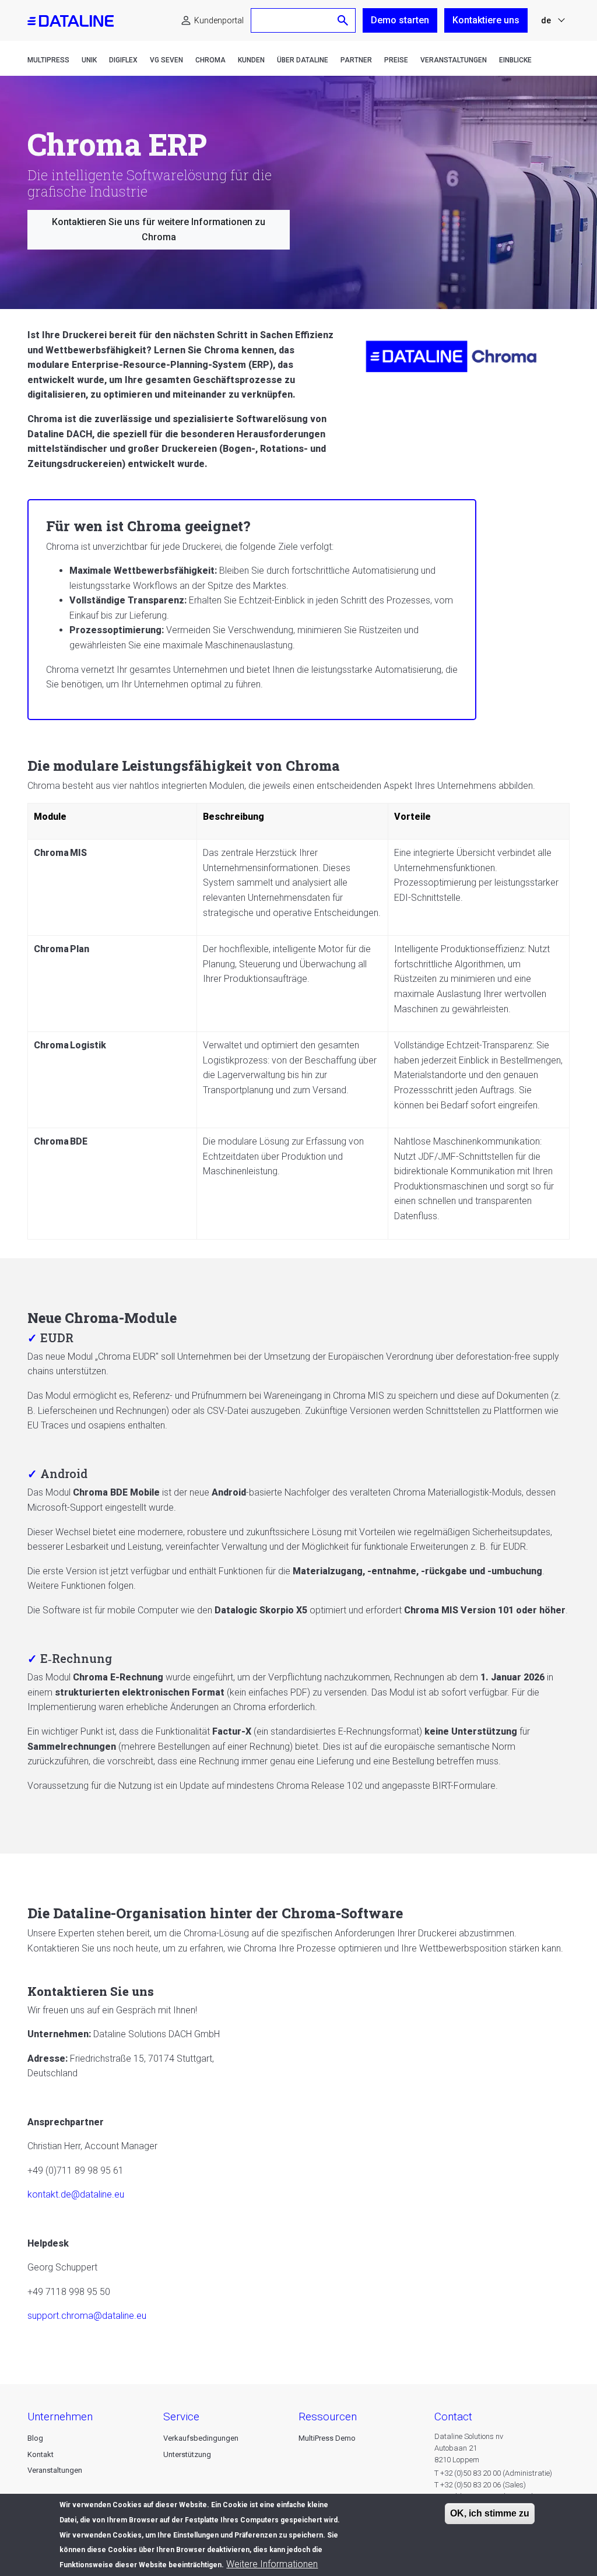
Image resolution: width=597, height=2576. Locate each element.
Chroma (210, 60)
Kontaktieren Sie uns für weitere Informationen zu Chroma (159, 229)
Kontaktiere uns (486, 20)
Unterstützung (187, 2454)
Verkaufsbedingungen (201, 2438)
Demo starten (400, 20)
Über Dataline (303, 60)
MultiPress (48, 60)
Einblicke (515, 60)
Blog (35, 2438)
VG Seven (166, 60)
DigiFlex (123, 60)
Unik (89, 60)
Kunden (251, 60)
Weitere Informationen (272, 2564)
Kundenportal (219, 20)
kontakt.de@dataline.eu (76, 2194)
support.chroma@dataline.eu (87, 2316)
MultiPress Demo (327, 2438)
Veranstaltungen (454, 60)
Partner (356, 60)
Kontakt (41, 2454)
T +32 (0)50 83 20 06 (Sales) (480, 2485)
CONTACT (453, 2417)
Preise (396, 60)
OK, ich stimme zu (490, 2513)
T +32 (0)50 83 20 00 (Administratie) (493, 2473)
